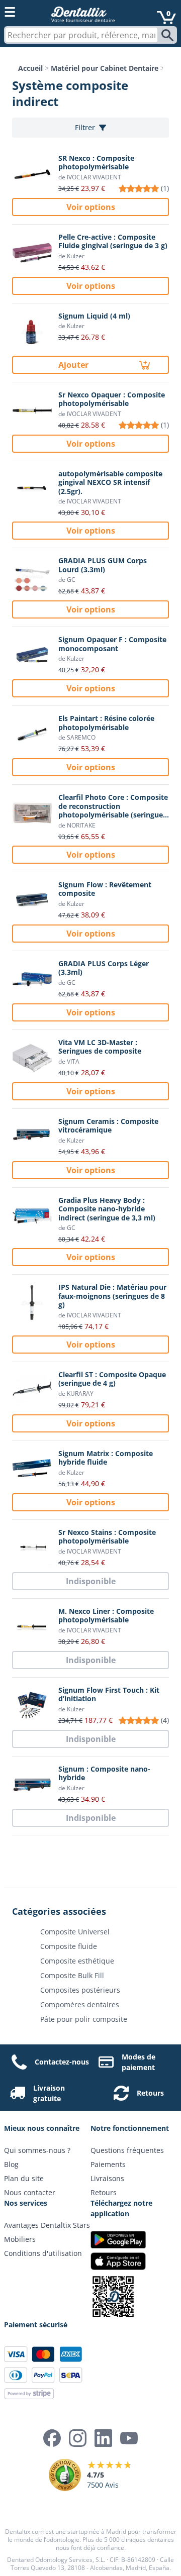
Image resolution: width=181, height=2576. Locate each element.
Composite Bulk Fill (72, 1975)
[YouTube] (129, 2438)
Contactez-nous (62, 2062)
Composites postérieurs (80, 1990)
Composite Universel (75, 1932)
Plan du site (24, 2178)
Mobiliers (20, 2239)
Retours (150, 2093)
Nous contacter (30, 2192)
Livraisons (107, 2178)
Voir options (91, 207)
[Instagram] (78, 2438)
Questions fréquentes (127, 2150)
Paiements (108, 2164)
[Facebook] (52, 2438)
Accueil (30, 68)
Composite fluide (69, 1946)
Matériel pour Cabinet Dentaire (105, 68)
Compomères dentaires (80, 2004)
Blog (11, 2164)
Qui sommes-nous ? (37, 2150)
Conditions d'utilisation (43, 2253)
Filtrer (85, 127)
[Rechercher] (168, 35)
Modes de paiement (139, 2062)
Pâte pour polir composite (84, 2019)
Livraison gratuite (49, 2093)
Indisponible (91, 1581)
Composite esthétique (77, 1961)
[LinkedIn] (103, 2438)
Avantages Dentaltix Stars (47, 2225)
